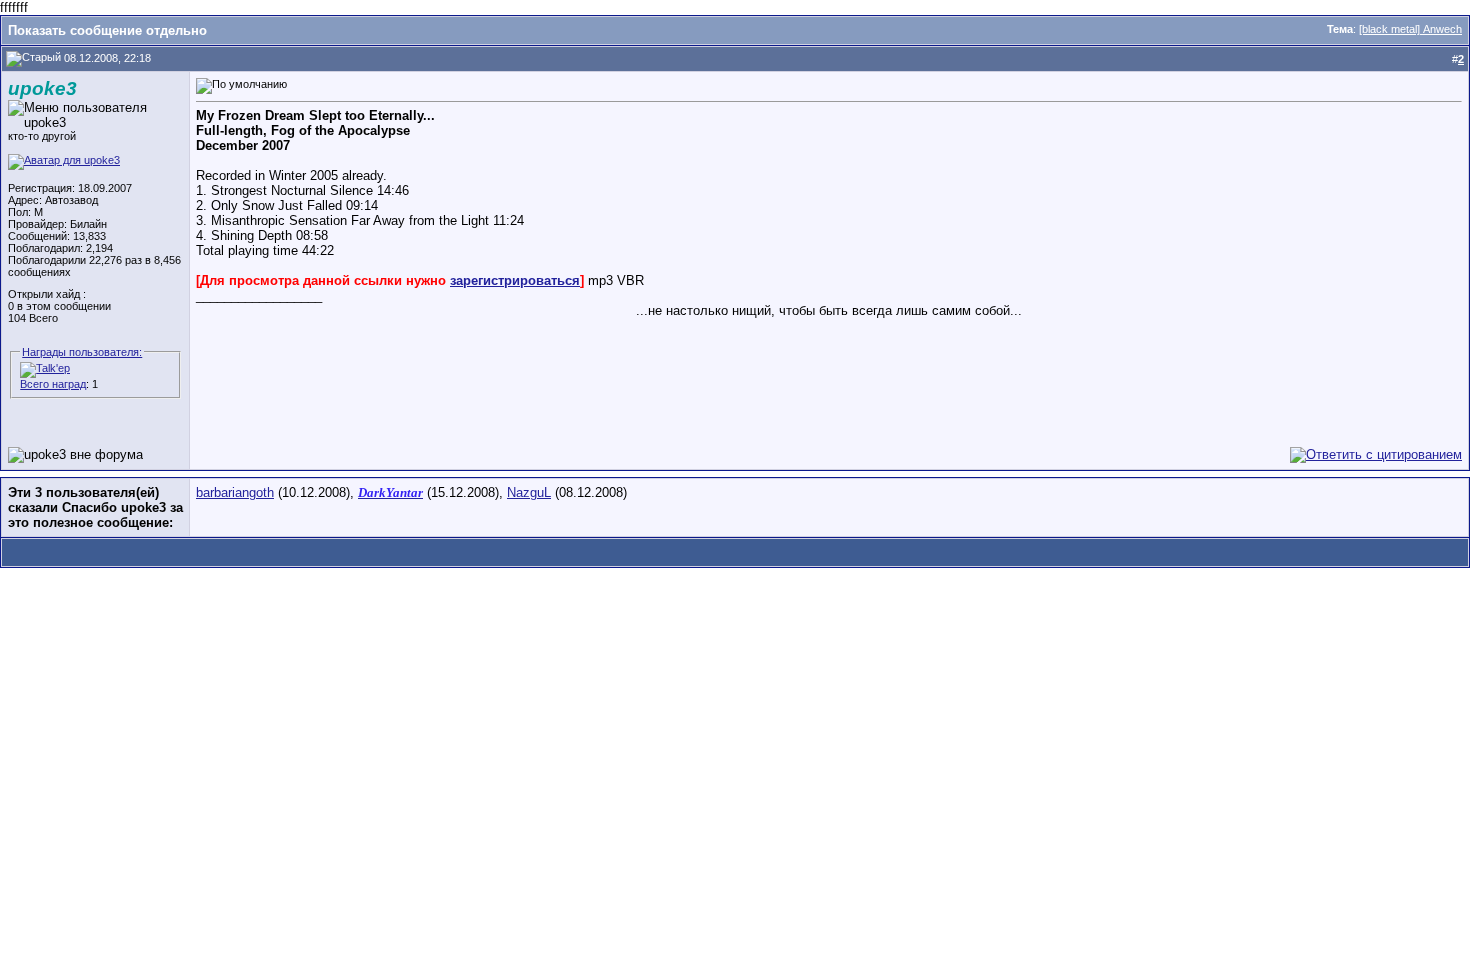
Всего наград (53, 384)
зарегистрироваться (515, 280)
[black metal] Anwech (1410, 29)
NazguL (529, 492)
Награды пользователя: (82, 352)
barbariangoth (235, 492)
